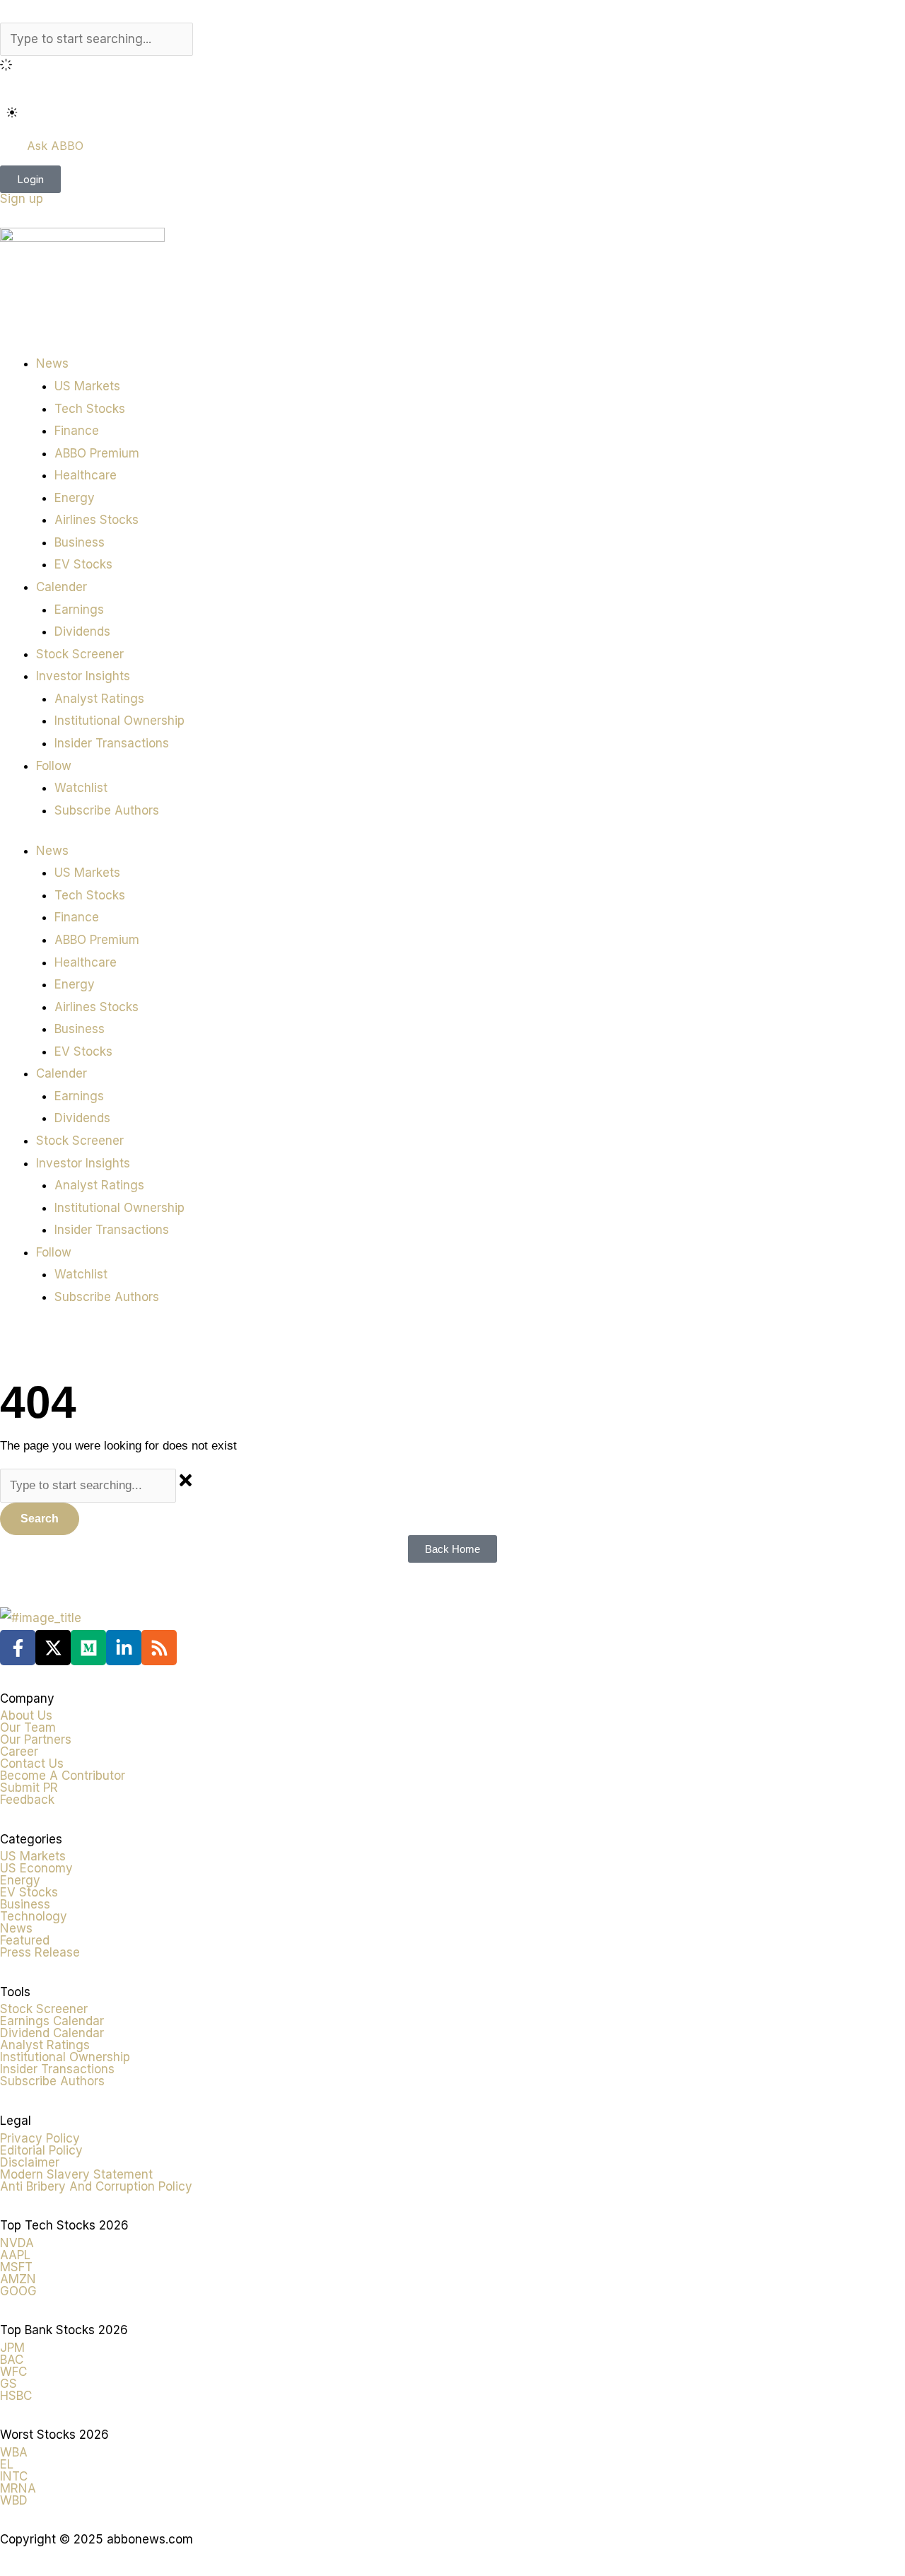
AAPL (15, 2255)
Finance (77, 431)
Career (19, 1752)
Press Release (40, 1952)
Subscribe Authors (107, 810)
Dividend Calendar (52, 2033)
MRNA (18, 2488)
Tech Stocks (90, 409)
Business (80, 542)
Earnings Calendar (52, 2021)
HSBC (16, 2396)
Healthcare (86, 475)
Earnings (79, 610)
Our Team (28, 1727)
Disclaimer (30, 2162)
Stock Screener (80, 654)
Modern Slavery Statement (76, 2174)
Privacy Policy (40, 2138)
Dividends (82, 631)
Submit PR (29, 1788)
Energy (75, 498)
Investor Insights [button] (83, 676)
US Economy (36, 1868)
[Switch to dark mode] (12, 112)
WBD (14, 2500)
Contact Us (32, 1764)
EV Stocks (83, 564)
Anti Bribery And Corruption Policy (96, 2186)
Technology (34, 1916)
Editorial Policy (41, 2150)
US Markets (87, 386)
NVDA (17, 2243)
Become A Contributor (63, 1776)
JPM (12, 2348)
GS (8, 2384)
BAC (12, 2360)
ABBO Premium (97, 453)
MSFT (16, 2267)
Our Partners (36, 1739)
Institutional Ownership (119, 721)
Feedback (27, 1800)
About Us (26, 1715)
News (16, 1928)
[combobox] (97, 40)
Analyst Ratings (99, 699)
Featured (25, 1940)
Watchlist (81, 788)
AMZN (18, 2279)
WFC (13, 2372)
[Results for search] (452, 67)
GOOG (18, 2291)
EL (7, 2464)
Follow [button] (54, 766)
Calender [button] (62, 587)
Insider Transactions (112, 743)
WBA (14, 2452)
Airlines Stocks (97, 520)
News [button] (52, 363)
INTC (14, 2476)
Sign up (22, 199)
